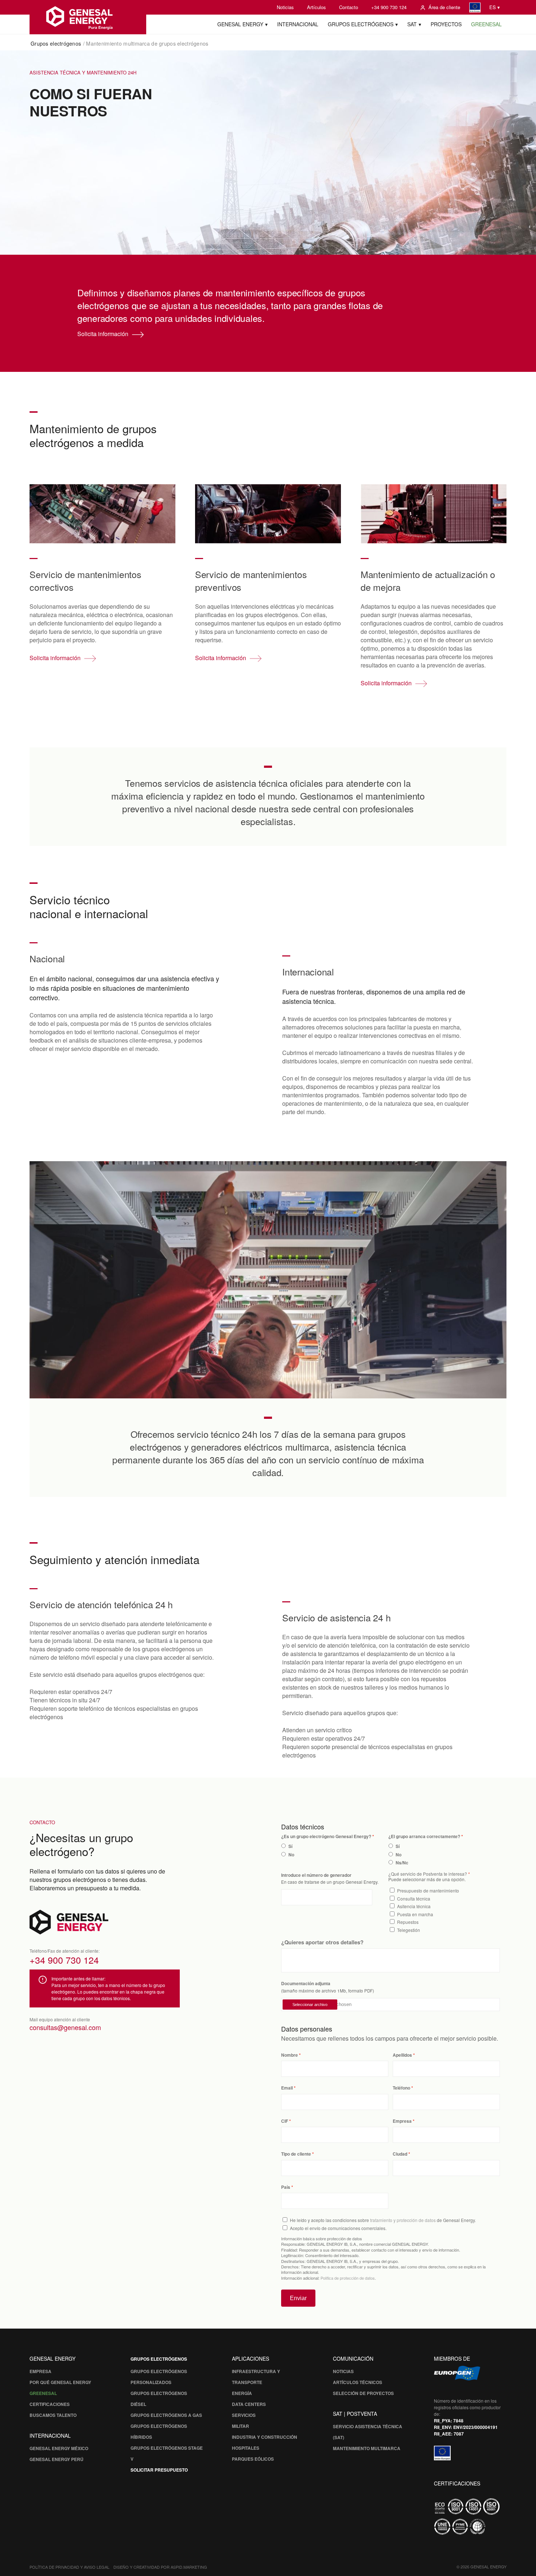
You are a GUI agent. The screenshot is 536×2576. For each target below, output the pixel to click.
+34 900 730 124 (389, 7)
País (286, 2187)
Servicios (244, 2415)
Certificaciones (50, 2404)
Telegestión (409, 1930)
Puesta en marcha (415, 1914)
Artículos (316, 7)
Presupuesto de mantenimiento (428, 1890)
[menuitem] (285, 7)
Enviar (298, 2298)
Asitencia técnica (414, 1906)
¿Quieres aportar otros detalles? (322, 1942)
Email (287, 2088)
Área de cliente (444, 7)
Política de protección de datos (348, 2278)
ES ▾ (495, 7)
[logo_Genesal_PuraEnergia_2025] (88, 17)
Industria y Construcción (265, 2437)
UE (475, 7)
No (291, 1855)
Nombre (290, 2055)
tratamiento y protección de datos (403, 2220)
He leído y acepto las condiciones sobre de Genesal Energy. (383, 2220)
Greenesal (43, 2393)
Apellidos (402, 2055)
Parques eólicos (253, 2459)
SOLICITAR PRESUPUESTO (159, 2470)
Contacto (349, 7)
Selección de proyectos (363, 2393)
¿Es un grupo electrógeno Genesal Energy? (326, 1836)
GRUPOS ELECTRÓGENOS (159, 2359)
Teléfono (401, 2088)
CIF (285, 2121)
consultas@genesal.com (65, 2027)
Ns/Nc (402, 1863)
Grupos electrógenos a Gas (166, 2415)
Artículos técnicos (358, 2382)
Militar (240, 2426)
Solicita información (103, 334)
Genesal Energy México (59, 2448)
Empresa (402, 2121)
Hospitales (246, 2448)
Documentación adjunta (306, 1984)
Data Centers (249, 2404)
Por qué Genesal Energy (60, 2382)
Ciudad (400, 2154)
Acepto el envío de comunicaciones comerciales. (338, 2228)
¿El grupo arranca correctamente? (424, 1836)
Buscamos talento (53, 2415)
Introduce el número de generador (316, 1875)
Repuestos (408, 1922)
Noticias (285, 7)
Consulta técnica (414, 1899)
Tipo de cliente (296, 2154)
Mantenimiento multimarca (367, 2448)
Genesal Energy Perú (57, 2459)
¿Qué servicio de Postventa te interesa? (428, 1874)
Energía (242, 2393)
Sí (290, 1846)
